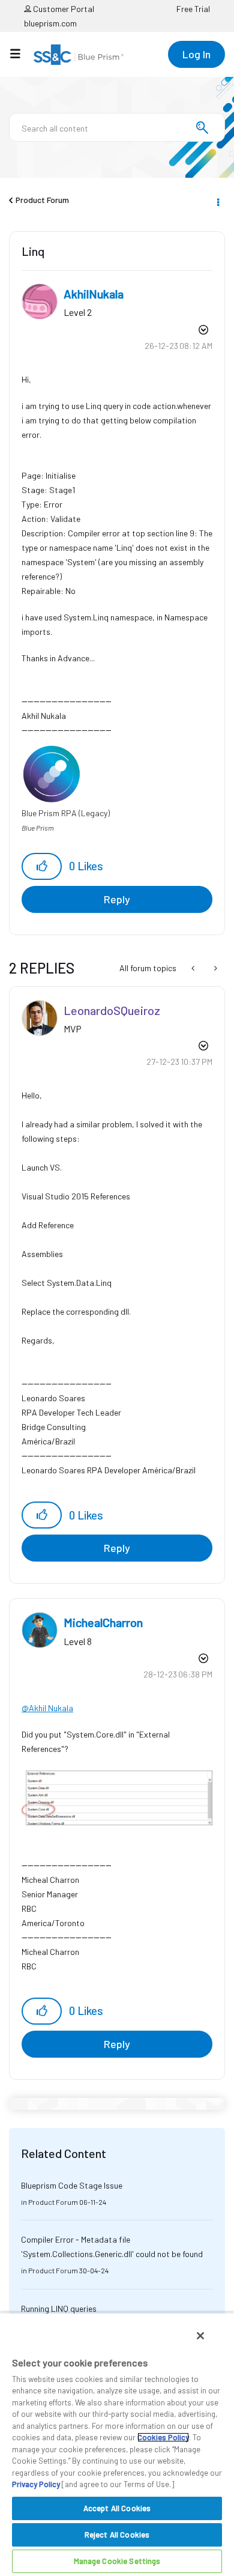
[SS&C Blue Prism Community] (79, 55)
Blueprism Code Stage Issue (72, 2185)
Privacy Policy (36, 2484)
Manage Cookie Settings (117, 2561)
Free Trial (193, 9)
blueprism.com (50, 23)
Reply (117, 899)
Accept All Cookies (117, 2508)
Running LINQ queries (59, 2308)
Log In (196, 54)
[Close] (200, 2336)
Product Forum (42, 200)
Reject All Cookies (117, 2535)
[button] (42, 866)
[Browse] (21, 53)
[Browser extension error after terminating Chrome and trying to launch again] (194, 968)
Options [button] (217, 201)
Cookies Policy (163, 2437)
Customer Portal (63, 9)
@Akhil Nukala (47, 1708)
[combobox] (117, 127)
